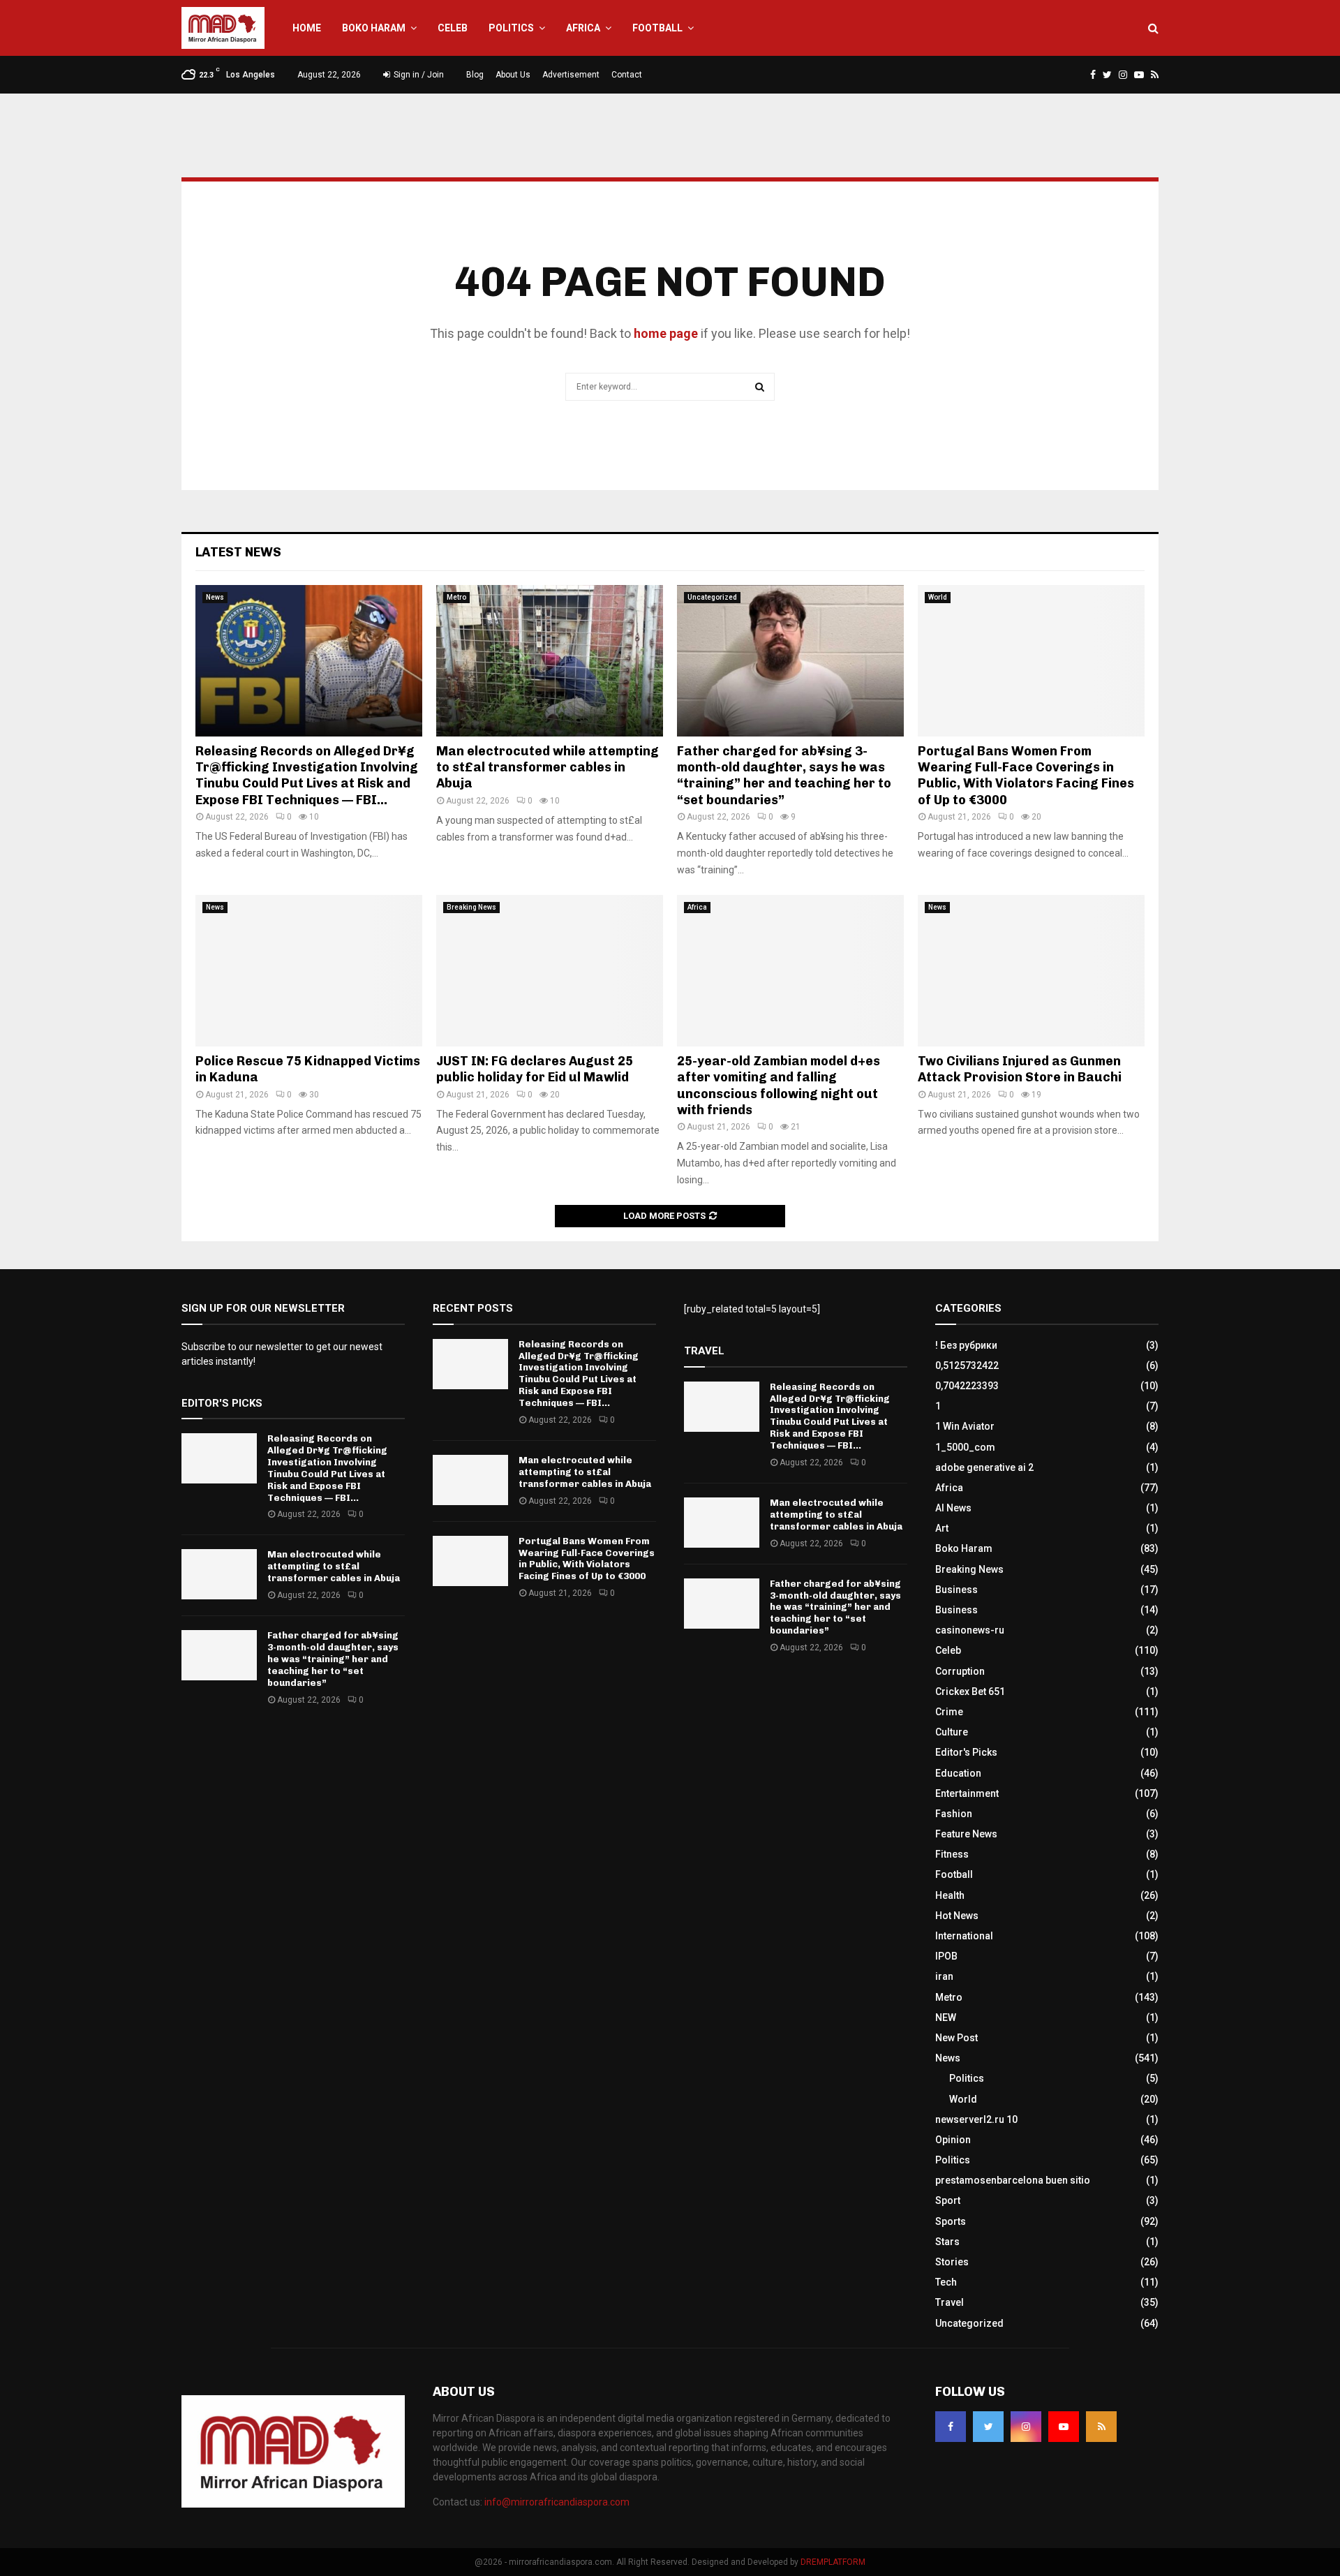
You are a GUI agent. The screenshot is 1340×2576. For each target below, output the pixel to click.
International (964, 1936)
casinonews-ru (970, 1630)
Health (950, 1895)
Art (942, 1528)
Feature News (966, 1834)
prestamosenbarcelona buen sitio (1013, 2180)
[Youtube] (1064, 2427)
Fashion (954, 1814)
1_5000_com (965, 1447)
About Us (513, 75)
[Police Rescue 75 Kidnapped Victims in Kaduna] (309, 971)
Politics (511, 28)
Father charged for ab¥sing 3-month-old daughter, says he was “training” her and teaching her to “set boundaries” (784, 776)
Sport (948, 2200)
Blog (475, 75)
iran (944, 1976)
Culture (952, 1732)
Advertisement (571, 75)
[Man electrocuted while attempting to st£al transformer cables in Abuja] (550, 661)
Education (958, 1773)
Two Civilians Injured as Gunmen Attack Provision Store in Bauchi (1020, 1069)
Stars (947, 2242)
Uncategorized (712, 597)
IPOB (946, 1956)
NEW (946, 2018)
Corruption (960, 1671)
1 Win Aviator (965, 1426)
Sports (951, 2221)
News (215, 597)
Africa (583, 28)
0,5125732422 (967, 1365)
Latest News (238, 552)
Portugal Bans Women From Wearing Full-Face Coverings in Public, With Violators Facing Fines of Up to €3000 (1026, 776)
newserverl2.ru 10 (976, 2119)
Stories (952, 2262)
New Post (956, 2038)
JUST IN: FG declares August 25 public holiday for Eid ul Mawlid (535, 1069)
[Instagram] (1026, 2427)
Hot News (957, 1916)
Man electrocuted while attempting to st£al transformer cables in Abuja (548, 768)
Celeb (453, 28)
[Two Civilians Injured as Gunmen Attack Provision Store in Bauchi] (1031, 971)
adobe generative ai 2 (984, 1467)
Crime (949, 1712)
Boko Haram (374, 28)
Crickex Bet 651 (970, 1692)
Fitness (952, 1854)
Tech (946, 2282)
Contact (627, 75)
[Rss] (1101, 2427)
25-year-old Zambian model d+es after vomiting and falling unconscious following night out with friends (779, 1086)
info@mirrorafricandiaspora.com (557, 2502)
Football (657, 28)
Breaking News (471, 907)
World (938, 597)
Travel (950, 2302)
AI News (953, 1508)
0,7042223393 (967, 1386)
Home (307, 28)
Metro (456, 597)
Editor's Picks (966, 1752)
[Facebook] (951, 2427)
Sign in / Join (418, 75)
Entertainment (967, 1793)
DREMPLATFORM (833, 2562)
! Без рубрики (966, 1345)
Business (956, 1590)
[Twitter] (988, 2427)
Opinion (953, 2140)
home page (666, 333)
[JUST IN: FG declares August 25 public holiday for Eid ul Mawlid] (550, 971)
